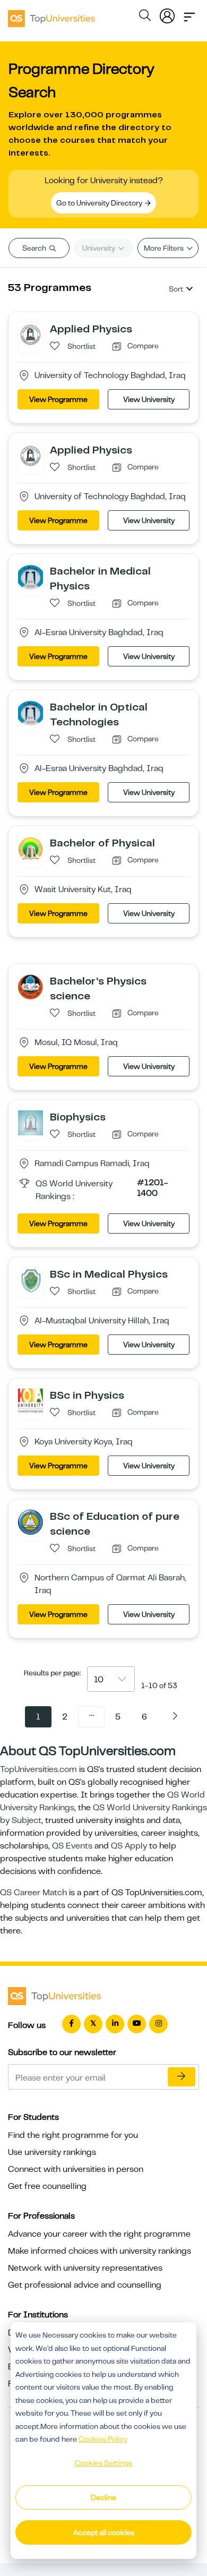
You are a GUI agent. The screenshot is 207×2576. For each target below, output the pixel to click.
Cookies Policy (103, 2439)
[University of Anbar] (31, 1123)
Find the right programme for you (73, 2135)
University (100, 248)
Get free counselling (47, 2186)
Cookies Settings (103, 2463)
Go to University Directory (100, 203)
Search (35, 248)
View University (149, 399)
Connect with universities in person (76, 2169)
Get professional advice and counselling (85, 2285)
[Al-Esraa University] (31, 577)
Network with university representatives (85, 2268)
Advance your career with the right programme (99, 2234)
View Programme (58, 399)
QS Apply (129, 1846)
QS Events (72, 1846)
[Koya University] (31, 1401)
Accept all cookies (104, 2532)
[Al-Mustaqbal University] (31, 1280)
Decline (103, 2497)
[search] (145, 17)
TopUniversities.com (38, 1769)
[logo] (51, 15)
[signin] (167, 14)
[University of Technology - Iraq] (31, 335)
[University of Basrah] (31, 1522)
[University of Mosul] (31, 987)
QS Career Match (33, 1893)
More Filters (165, 248)
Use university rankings (52, 2152)
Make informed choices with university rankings (100, 2251)
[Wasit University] (31, 849)
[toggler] (189, 14)
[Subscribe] (182, 2077)
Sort (176, 289)
